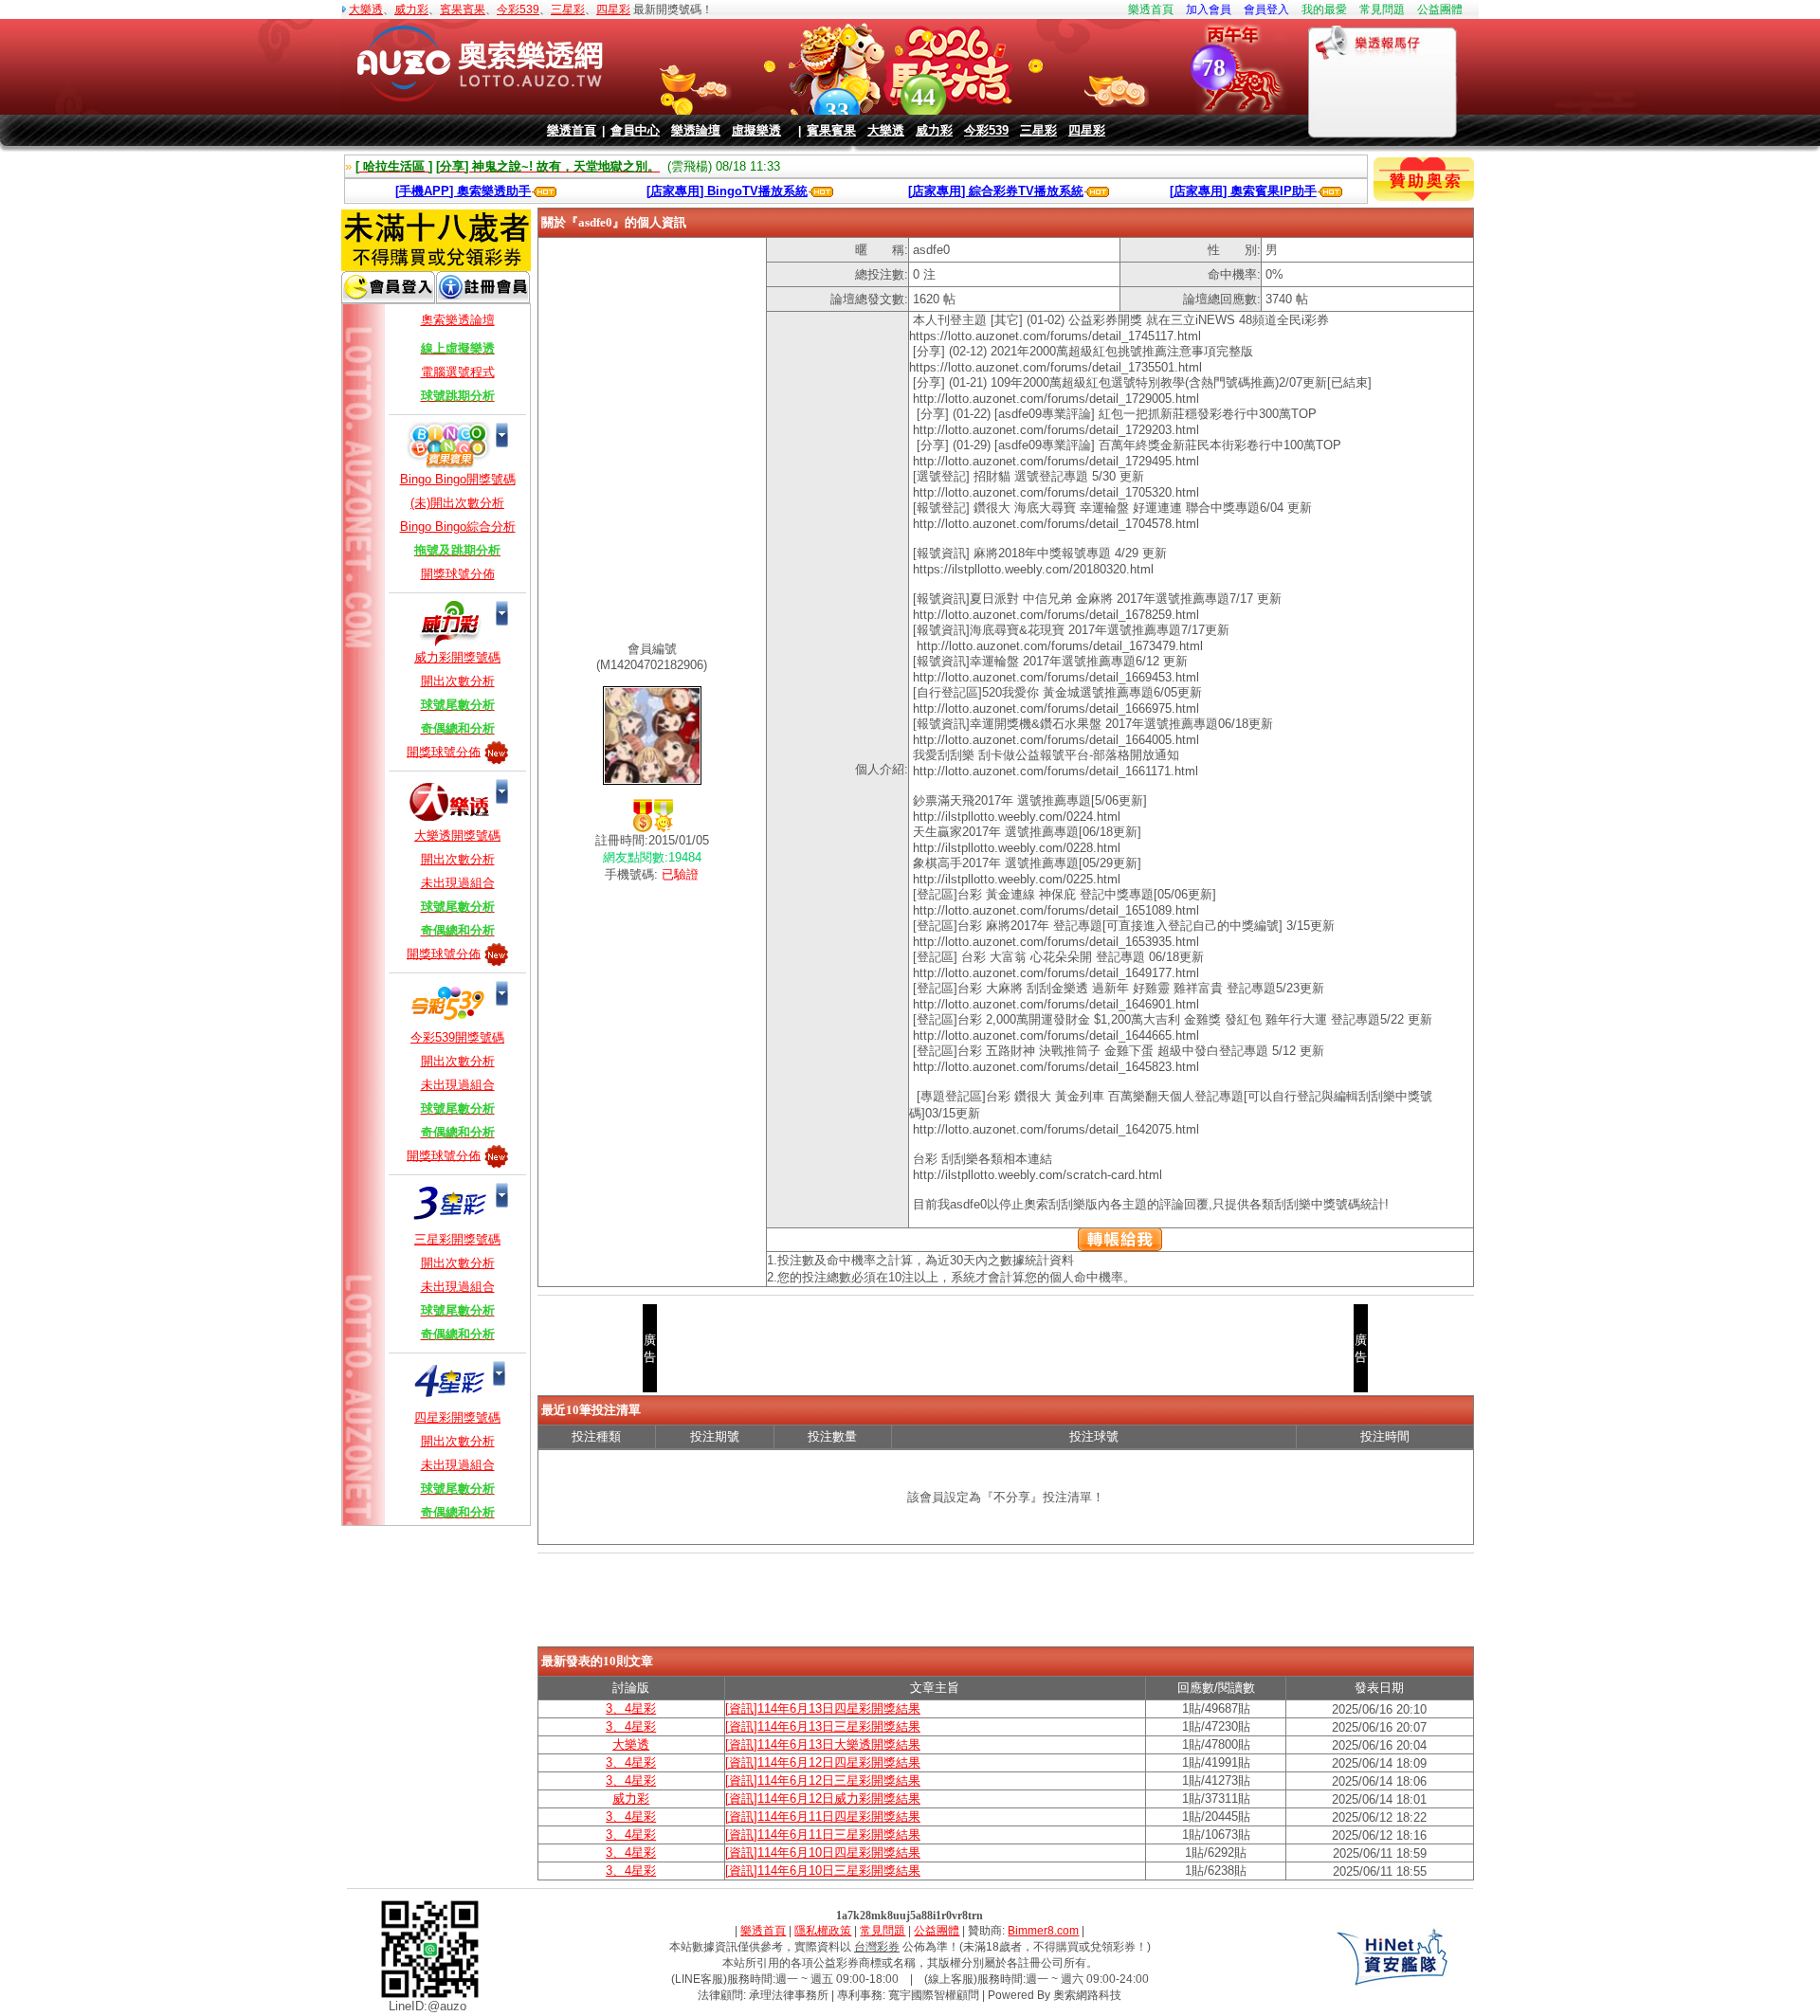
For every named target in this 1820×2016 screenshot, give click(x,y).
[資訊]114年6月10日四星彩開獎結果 (823, 1853)
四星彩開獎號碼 (457, 1417)
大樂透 (366, 9)
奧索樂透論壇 (458, 320)
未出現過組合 (458, 883)
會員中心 (635, 130)
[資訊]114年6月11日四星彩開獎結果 (823, 1816)
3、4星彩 (631, 1708)
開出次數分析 (458, 681)
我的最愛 (1324, 9)
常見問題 (1382, 9)
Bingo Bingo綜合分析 (458, 527)
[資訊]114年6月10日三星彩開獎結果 (823, 1871)
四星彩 (613, 9)
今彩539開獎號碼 (457, 1037)
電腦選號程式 (458, 372)
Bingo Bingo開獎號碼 (458, 479)
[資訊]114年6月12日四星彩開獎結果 (823, 1762)
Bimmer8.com (1043, 1931)
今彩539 (518, 9)
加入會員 (1209, 9)
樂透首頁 (1151, 9)
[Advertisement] (1006, 1603)
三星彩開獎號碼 (457, 1239)
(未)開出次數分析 (457, 503)
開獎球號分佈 (458, 574)
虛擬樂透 (756, 130)
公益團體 (1440, 9)
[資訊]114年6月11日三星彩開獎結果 (823, 1834)
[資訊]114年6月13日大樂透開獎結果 (823, 1744)
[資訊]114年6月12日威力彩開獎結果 (823, 1798)
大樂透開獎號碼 (457, 835)
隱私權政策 (823, 1931)
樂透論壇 (696, 130)
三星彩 (568, 9)
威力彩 (411, 9)
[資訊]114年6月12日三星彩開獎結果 (823, 1780)
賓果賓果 (463, 9)
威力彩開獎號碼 (457, 657)
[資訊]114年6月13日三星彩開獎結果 (823, 1726)
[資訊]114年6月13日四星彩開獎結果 (823, 1708)
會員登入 (1266, 9)
